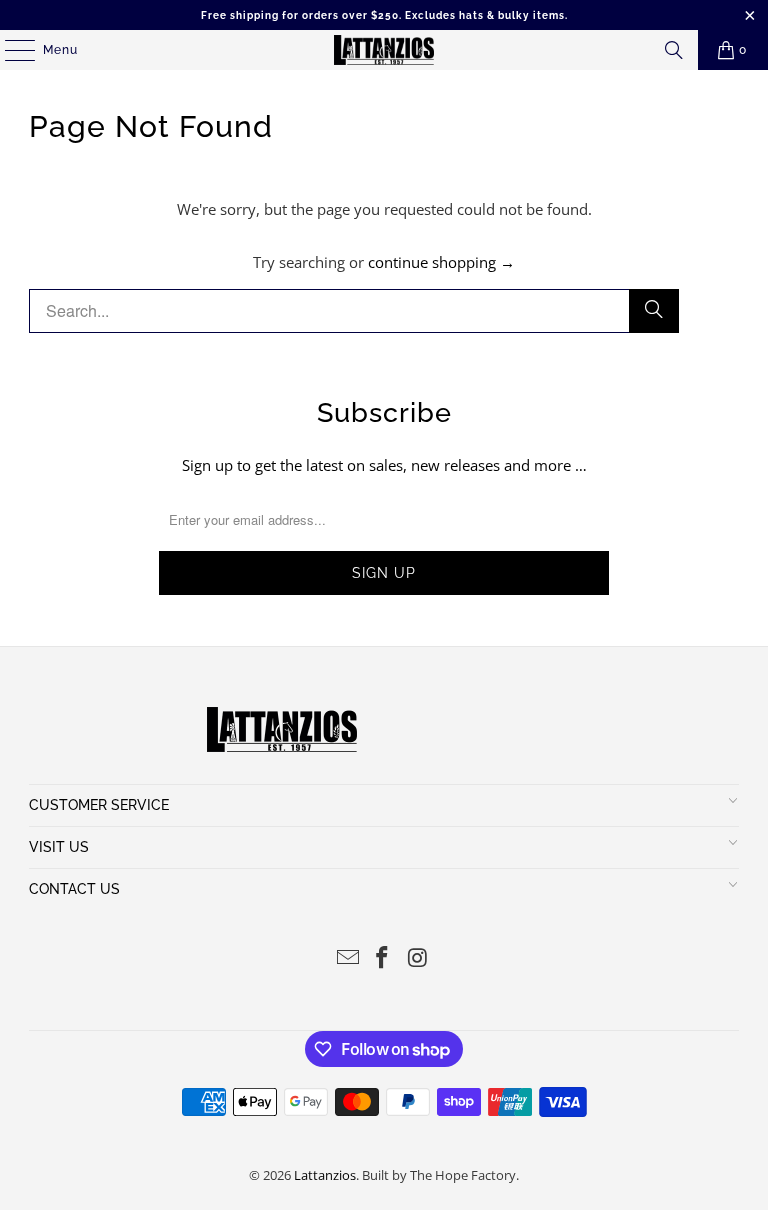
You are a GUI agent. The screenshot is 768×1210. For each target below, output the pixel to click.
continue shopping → (441, 262)
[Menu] (10, 50)
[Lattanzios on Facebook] (383, 958)
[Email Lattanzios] (348, 958)
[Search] (674, 50)
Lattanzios (325, 1175)
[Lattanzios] (384, 50)
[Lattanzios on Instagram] (418, 958)
